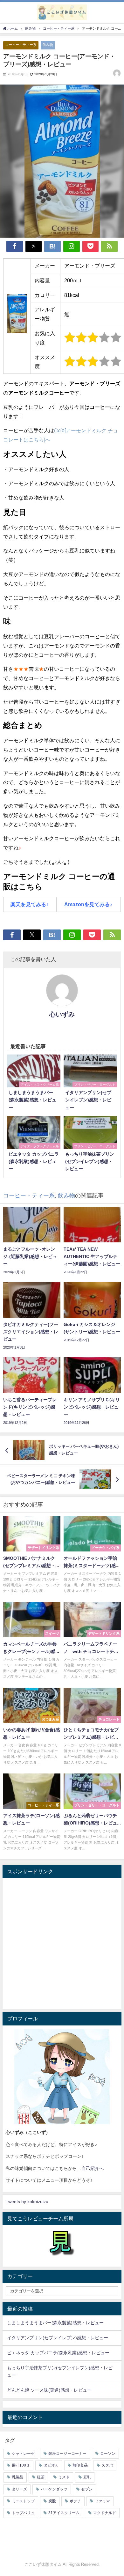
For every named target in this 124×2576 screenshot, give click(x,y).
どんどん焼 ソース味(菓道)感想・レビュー (49, 2390)
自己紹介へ (93, 2168)
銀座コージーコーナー (67, 2454)
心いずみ (62, 1014)
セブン (87, 2489)
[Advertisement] (62, 1943)
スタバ (107, 2465)
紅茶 (41, 2477)
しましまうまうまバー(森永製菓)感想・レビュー (55, 2323)
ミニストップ (23, 2501)
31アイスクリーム (64, 2513)
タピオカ (51, 2465)
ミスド (64, 2477)
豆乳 (87, 2477)
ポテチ (75, 2501)
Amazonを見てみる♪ (88, 904)
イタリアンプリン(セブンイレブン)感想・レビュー (58, 2338)
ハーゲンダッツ (54, 2489)
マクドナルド (105, 2513)
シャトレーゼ (23, 2454)
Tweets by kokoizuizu (27, 2202)
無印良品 (80, 2465)
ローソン (108, 2454)
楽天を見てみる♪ (30, 904)
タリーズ (19, 2489)
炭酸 (52, 2501)
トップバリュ (23, 2513)
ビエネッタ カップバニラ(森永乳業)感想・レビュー (58, 2353)
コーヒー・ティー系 (21, 45)
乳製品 (17, 2477)
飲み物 (48, 45)
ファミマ (102, 2501)
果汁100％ (21, 2465)
